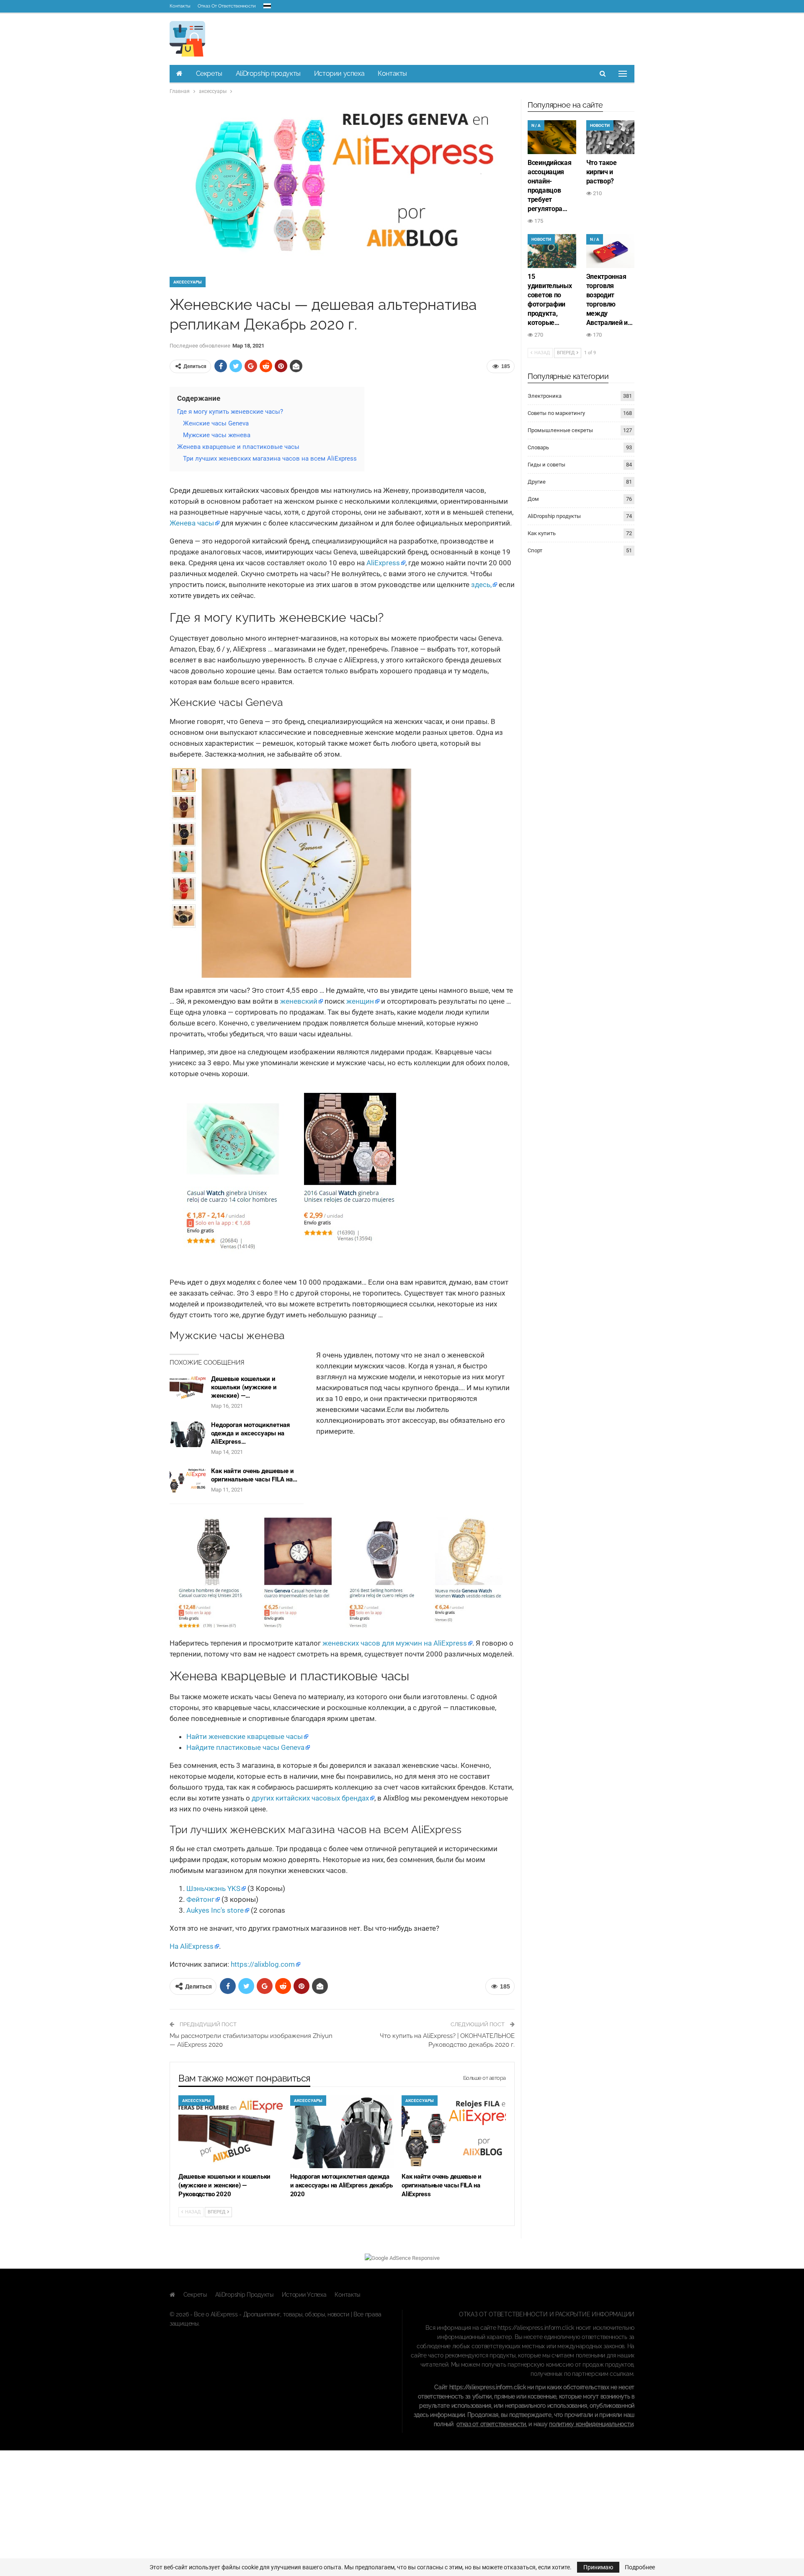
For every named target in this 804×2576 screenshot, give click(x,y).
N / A (536, 125)
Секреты (209, 73)
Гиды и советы (546, 465)
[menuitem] (267, 4)
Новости (600, 125)
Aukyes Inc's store (215, 1910)
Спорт (535, 550)
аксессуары (188, 282)
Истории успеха (339, 73)
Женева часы (192, 523)
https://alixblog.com (263, 1964)
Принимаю (598, 2567)
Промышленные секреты (560, 430)
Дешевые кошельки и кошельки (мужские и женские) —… (244, 1387)
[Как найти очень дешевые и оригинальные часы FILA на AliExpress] (188, 1480)
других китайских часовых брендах (310, 1798)
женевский (299, 1001)
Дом (533, 499)
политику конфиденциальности (591, 2424)
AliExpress (383, 563)
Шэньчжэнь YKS (213, 1888)
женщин (360, 1001)
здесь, (481, 585)
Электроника (545, 396)
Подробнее (640, 2567)
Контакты (180, 6)
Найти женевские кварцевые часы (245, 1736)
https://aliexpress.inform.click (536, 2328)
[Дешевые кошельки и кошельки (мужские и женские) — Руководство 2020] (188, 1388)
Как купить (542, 533)
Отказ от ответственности (227, 6)
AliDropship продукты (268, 73)
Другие (537, 482)
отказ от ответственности (491, 2424)
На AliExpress (192, 1946)
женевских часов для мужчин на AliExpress (395, 1643)
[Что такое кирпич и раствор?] (611, 137)
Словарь (538, 447)
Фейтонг (200, 1899)
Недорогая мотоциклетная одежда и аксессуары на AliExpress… (250, 1433)
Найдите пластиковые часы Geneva (245, 1747)
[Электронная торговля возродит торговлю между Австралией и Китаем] (611, 251)
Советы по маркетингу (556, 413)
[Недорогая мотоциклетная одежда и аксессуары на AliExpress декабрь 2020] (188, 1434)
